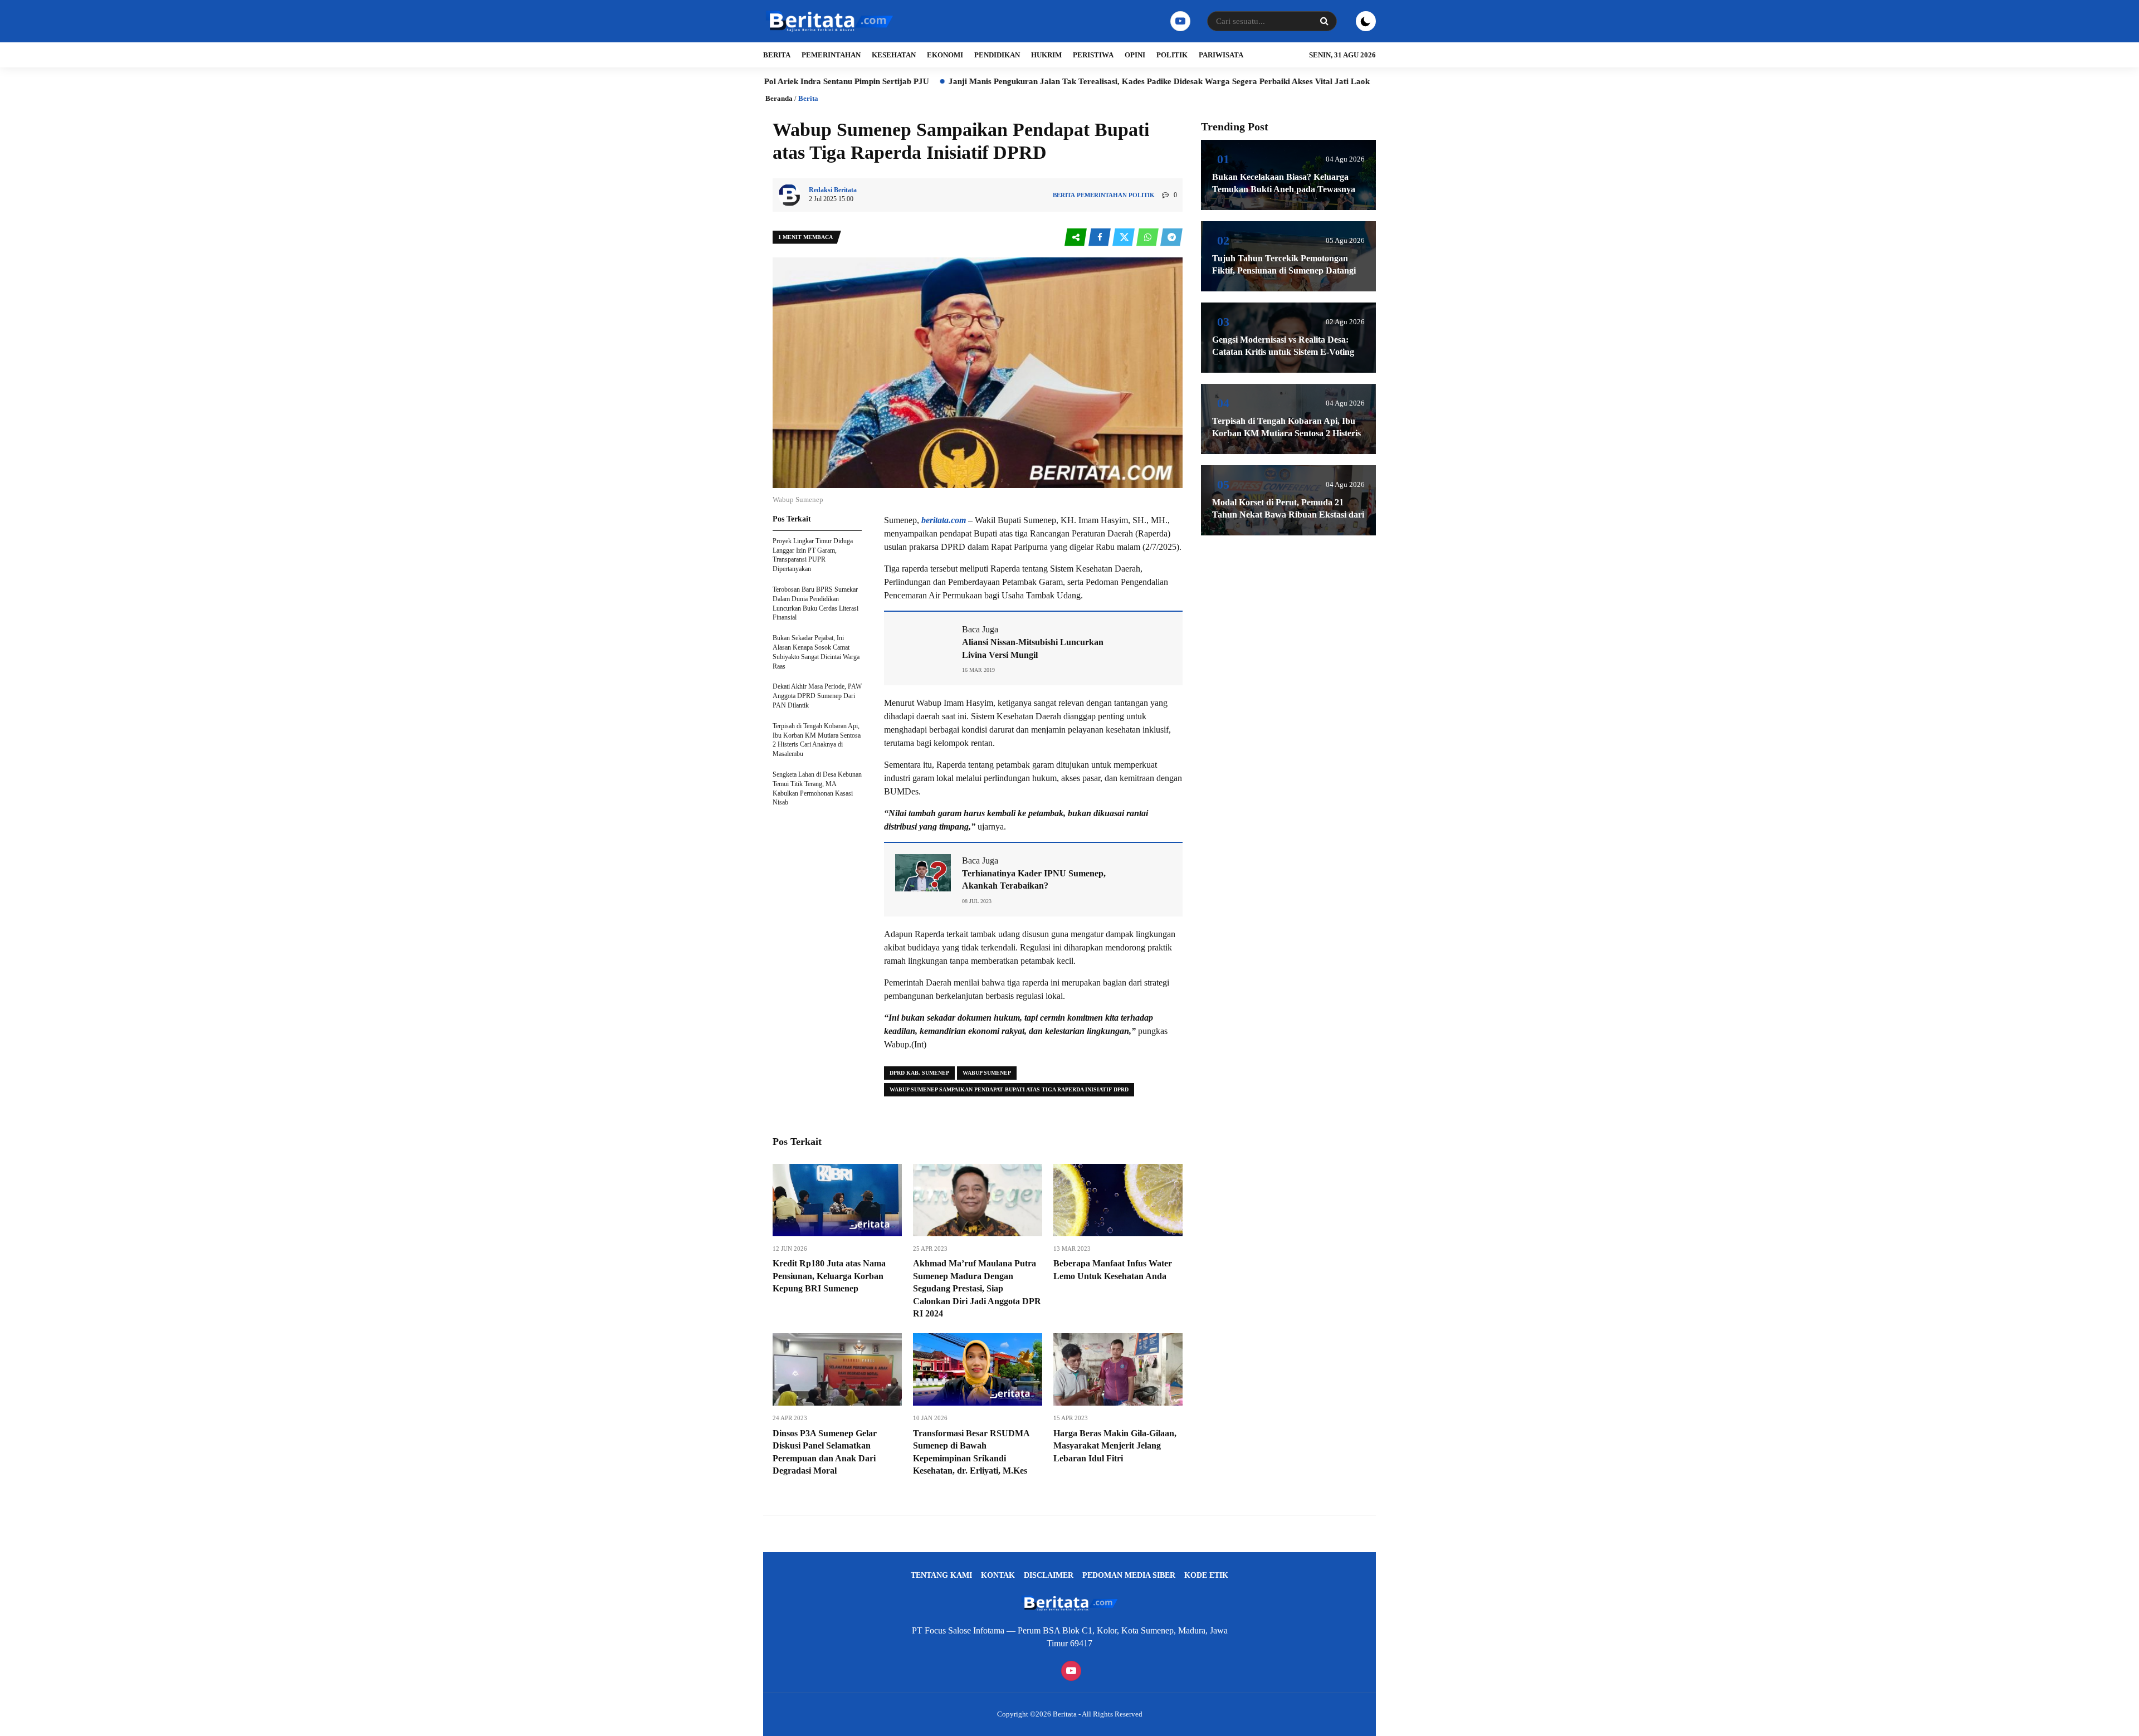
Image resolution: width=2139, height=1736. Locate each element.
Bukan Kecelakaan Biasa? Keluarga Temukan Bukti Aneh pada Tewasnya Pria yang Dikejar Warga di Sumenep (1284, 189)
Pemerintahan (831, 55)
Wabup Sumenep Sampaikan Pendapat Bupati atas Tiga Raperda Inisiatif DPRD (1009, 1089)
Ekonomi (945, 55)
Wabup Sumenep (987, 1073)
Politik (1172, 55)
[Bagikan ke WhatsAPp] (1148, 238)
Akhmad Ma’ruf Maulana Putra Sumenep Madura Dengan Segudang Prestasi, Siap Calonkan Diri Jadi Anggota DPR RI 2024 (977, 1288)
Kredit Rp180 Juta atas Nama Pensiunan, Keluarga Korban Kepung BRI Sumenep (829, 1276)
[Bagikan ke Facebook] (1100, 238)
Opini (1135, 55)
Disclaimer (1049, 1575)
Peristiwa (1093, 55)
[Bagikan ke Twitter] (1124, 238)
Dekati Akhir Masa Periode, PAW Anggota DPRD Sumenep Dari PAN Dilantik (817, 696)
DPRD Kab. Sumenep (919, 1073)
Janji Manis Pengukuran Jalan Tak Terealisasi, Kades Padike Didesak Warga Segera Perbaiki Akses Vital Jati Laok (1038, 81)
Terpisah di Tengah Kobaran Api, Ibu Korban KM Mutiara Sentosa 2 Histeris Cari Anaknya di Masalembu (1286, 433)
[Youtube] (1179, 21)
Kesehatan (894, 55)
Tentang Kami (941, 1575)
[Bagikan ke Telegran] (1171, 238)
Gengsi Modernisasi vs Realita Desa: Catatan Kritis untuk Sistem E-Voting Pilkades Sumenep (1283, 352)
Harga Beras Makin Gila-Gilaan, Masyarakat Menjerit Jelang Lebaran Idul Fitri (1115, 1446)
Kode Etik (1206, 1575)
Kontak (998, 1575)
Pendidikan (997, 55)
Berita (777, 55)
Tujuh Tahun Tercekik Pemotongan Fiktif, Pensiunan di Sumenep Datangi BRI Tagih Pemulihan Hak (1284, 271)
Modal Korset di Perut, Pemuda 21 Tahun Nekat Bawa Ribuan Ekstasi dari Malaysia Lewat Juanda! (1288, 515)
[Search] (1324, 21)
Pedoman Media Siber (1129, 1575)
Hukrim (1046, 55)
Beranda (779, 98)
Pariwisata (1221, 55)
